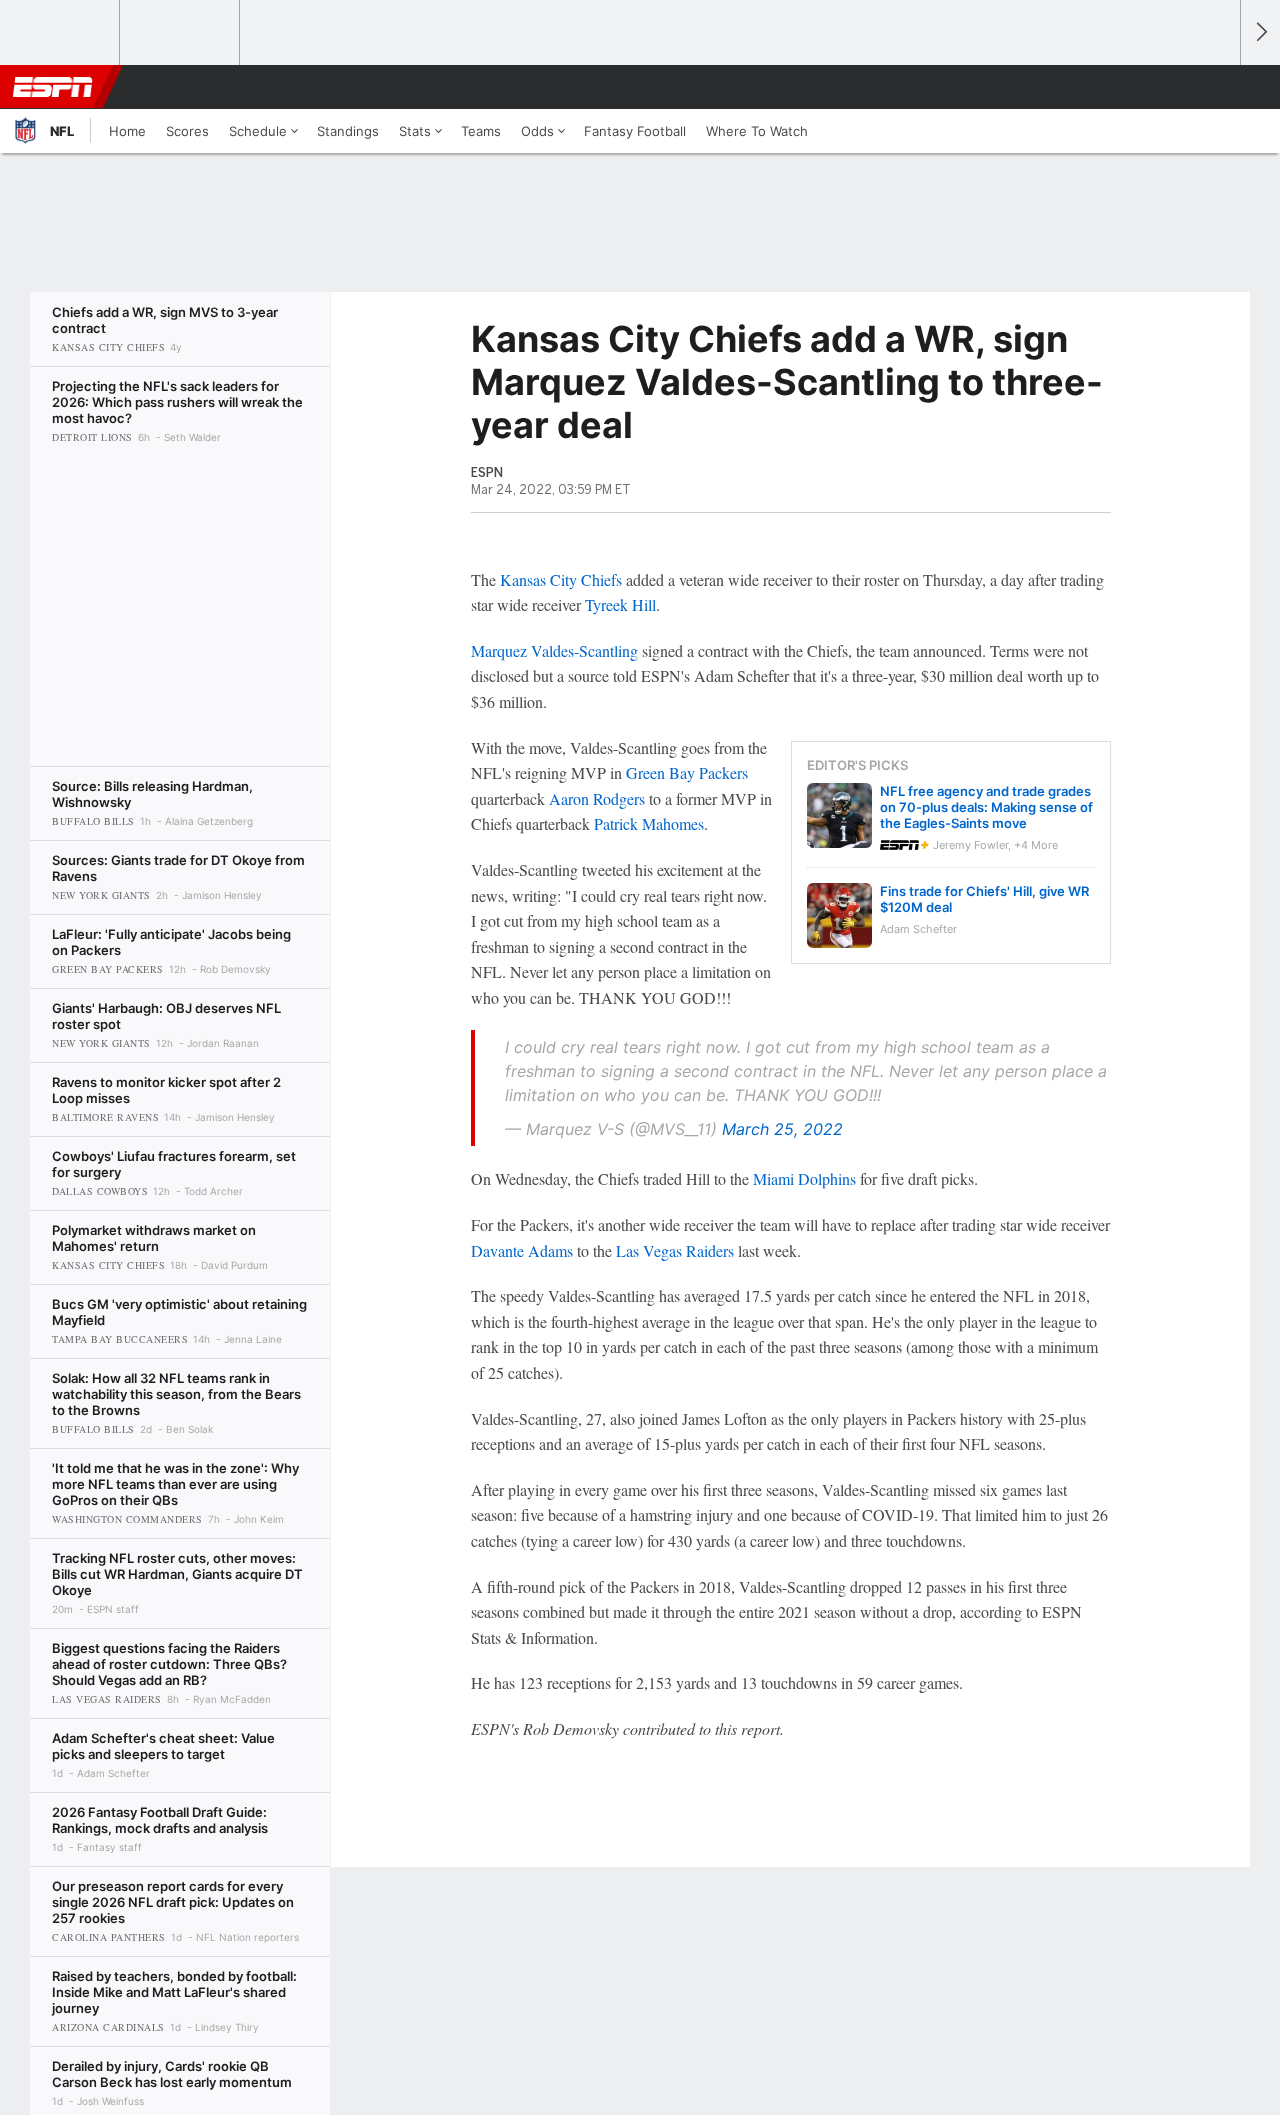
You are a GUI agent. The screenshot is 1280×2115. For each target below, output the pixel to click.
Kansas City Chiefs (561, 579)
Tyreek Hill (620, 604)
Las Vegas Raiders (675, 1250)
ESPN (53, 87)
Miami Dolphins (804, 1178)
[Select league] (61, 33)
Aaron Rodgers (597, 798)
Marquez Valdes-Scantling (554, 650)
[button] (1216, 87)
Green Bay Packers (687, 772)
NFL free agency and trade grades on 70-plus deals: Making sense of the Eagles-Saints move (986, 807)
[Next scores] (1260, 32)
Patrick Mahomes (649, 823)
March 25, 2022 (782, 1129)
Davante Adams (522, 1250)
